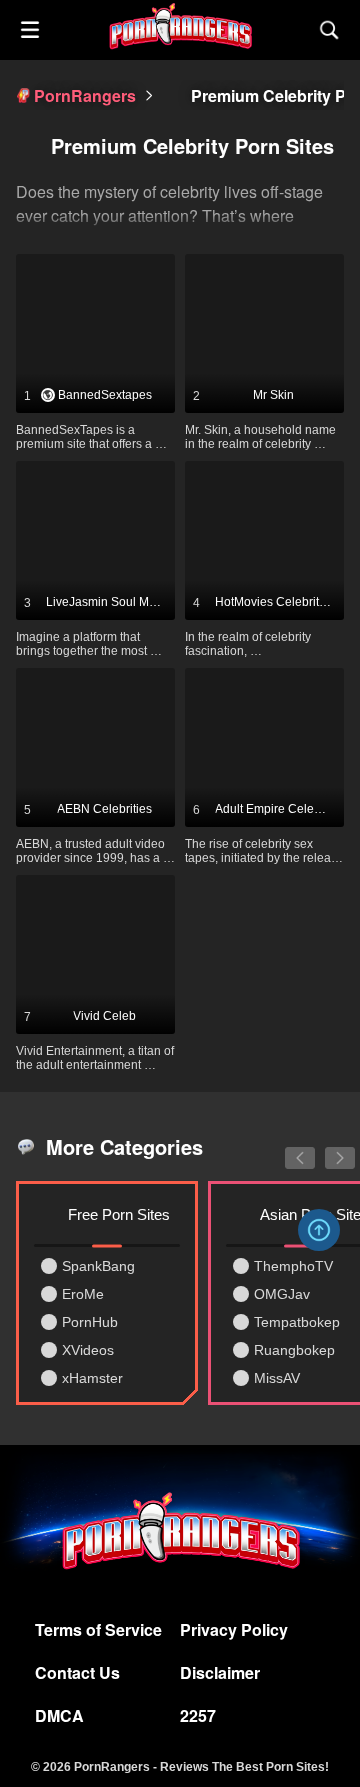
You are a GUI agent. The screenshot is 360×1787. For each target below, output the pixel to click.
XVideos (88, 1350)
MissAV (277, 1378)
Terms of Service (98, 1629)
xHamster (92, 1378)
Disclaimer (220, 1672)
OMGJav (282, 1294)
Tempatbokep (297, 1322)
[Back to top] (319, 1230)
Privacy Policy (234, 1629)
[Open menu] (30, 30)
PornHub (90, 1322)
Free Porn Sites (119, 1214)
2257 (198, 1715)
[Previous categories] (285, 1147)
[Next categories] (325, 1147)
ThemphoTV (293, 1266)
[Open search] (330, 30)
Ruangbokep (294, 1350)
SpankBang (98, 1266)
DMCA (59, 1715)
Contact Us (77, 1672)
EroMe (83, 1294)
